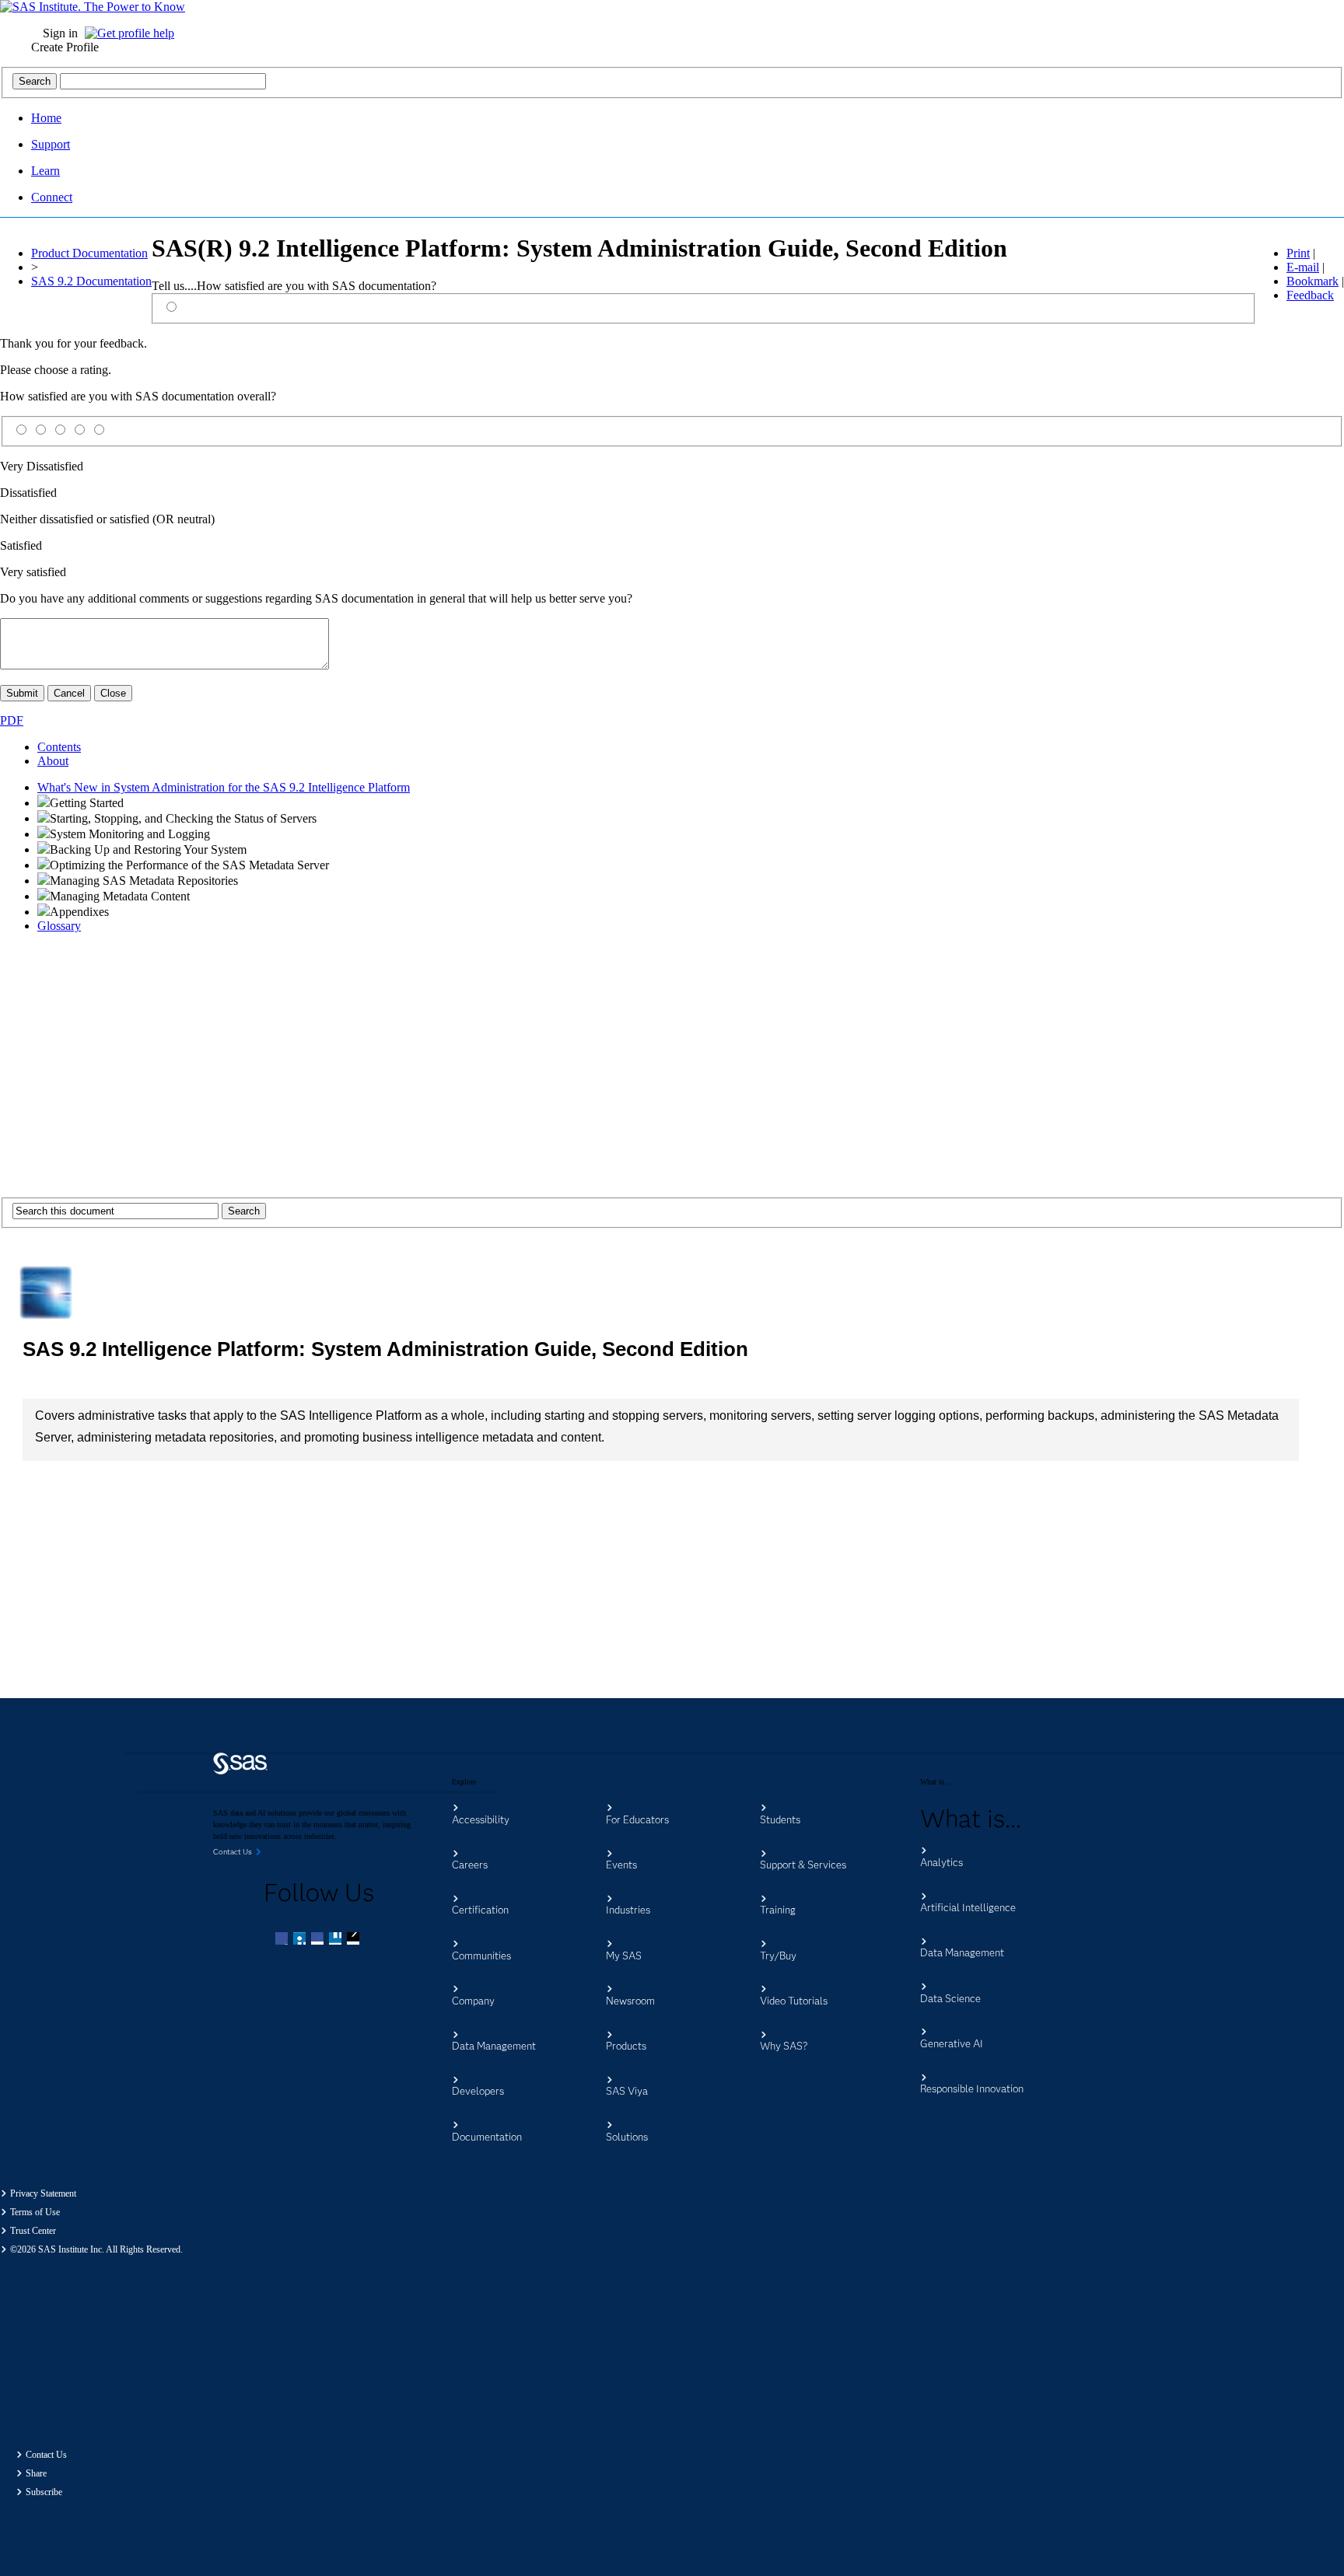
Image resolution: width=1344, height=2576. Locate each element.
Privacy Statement (43, 2193)
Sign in (60, 33)
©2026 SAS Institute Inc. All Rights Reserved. (96, 2249)
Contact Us (46, 2455)
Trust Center (33, 2231)
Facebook (283, 1940)
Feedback (1310, 295)
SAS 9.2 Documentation (91, 281)
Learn (45, 171)
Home (46, 118)
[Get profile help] (133, 33)
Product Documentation (89, 253)
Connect (52, 197)
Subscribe (44, 2492)
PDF (12, 720)
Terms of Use (35, 2212)
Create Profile (65, 47)
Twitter (301, 1940)
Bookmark (1312, 281)
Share (36, 2473)
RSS (355, 1940)
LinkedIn (319, 1940)
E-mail (1303, 267)
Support (51, 144)
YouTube (337, 1940)
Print (1298, 253)
